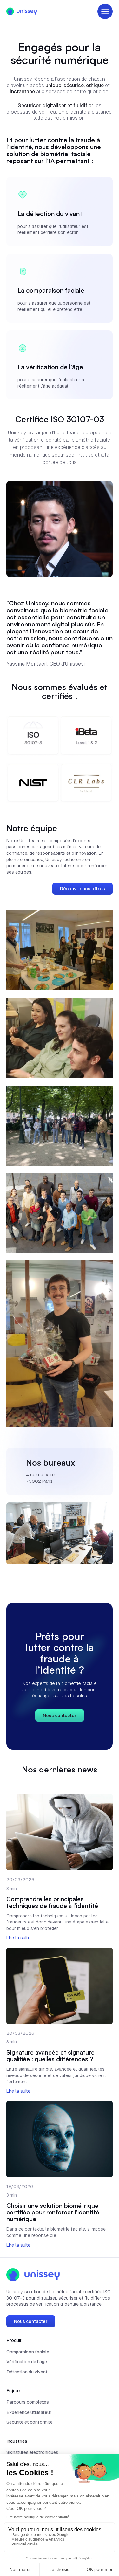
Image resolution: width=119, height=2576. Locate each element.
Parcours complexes (28, 2402)
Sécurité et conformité (30, 2422)
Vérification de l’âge (27, 2362)
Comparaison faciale (28, 2352)
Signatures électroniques (32, 2452)
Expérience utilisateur (29, 2412)
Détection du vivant (27, 2372)
